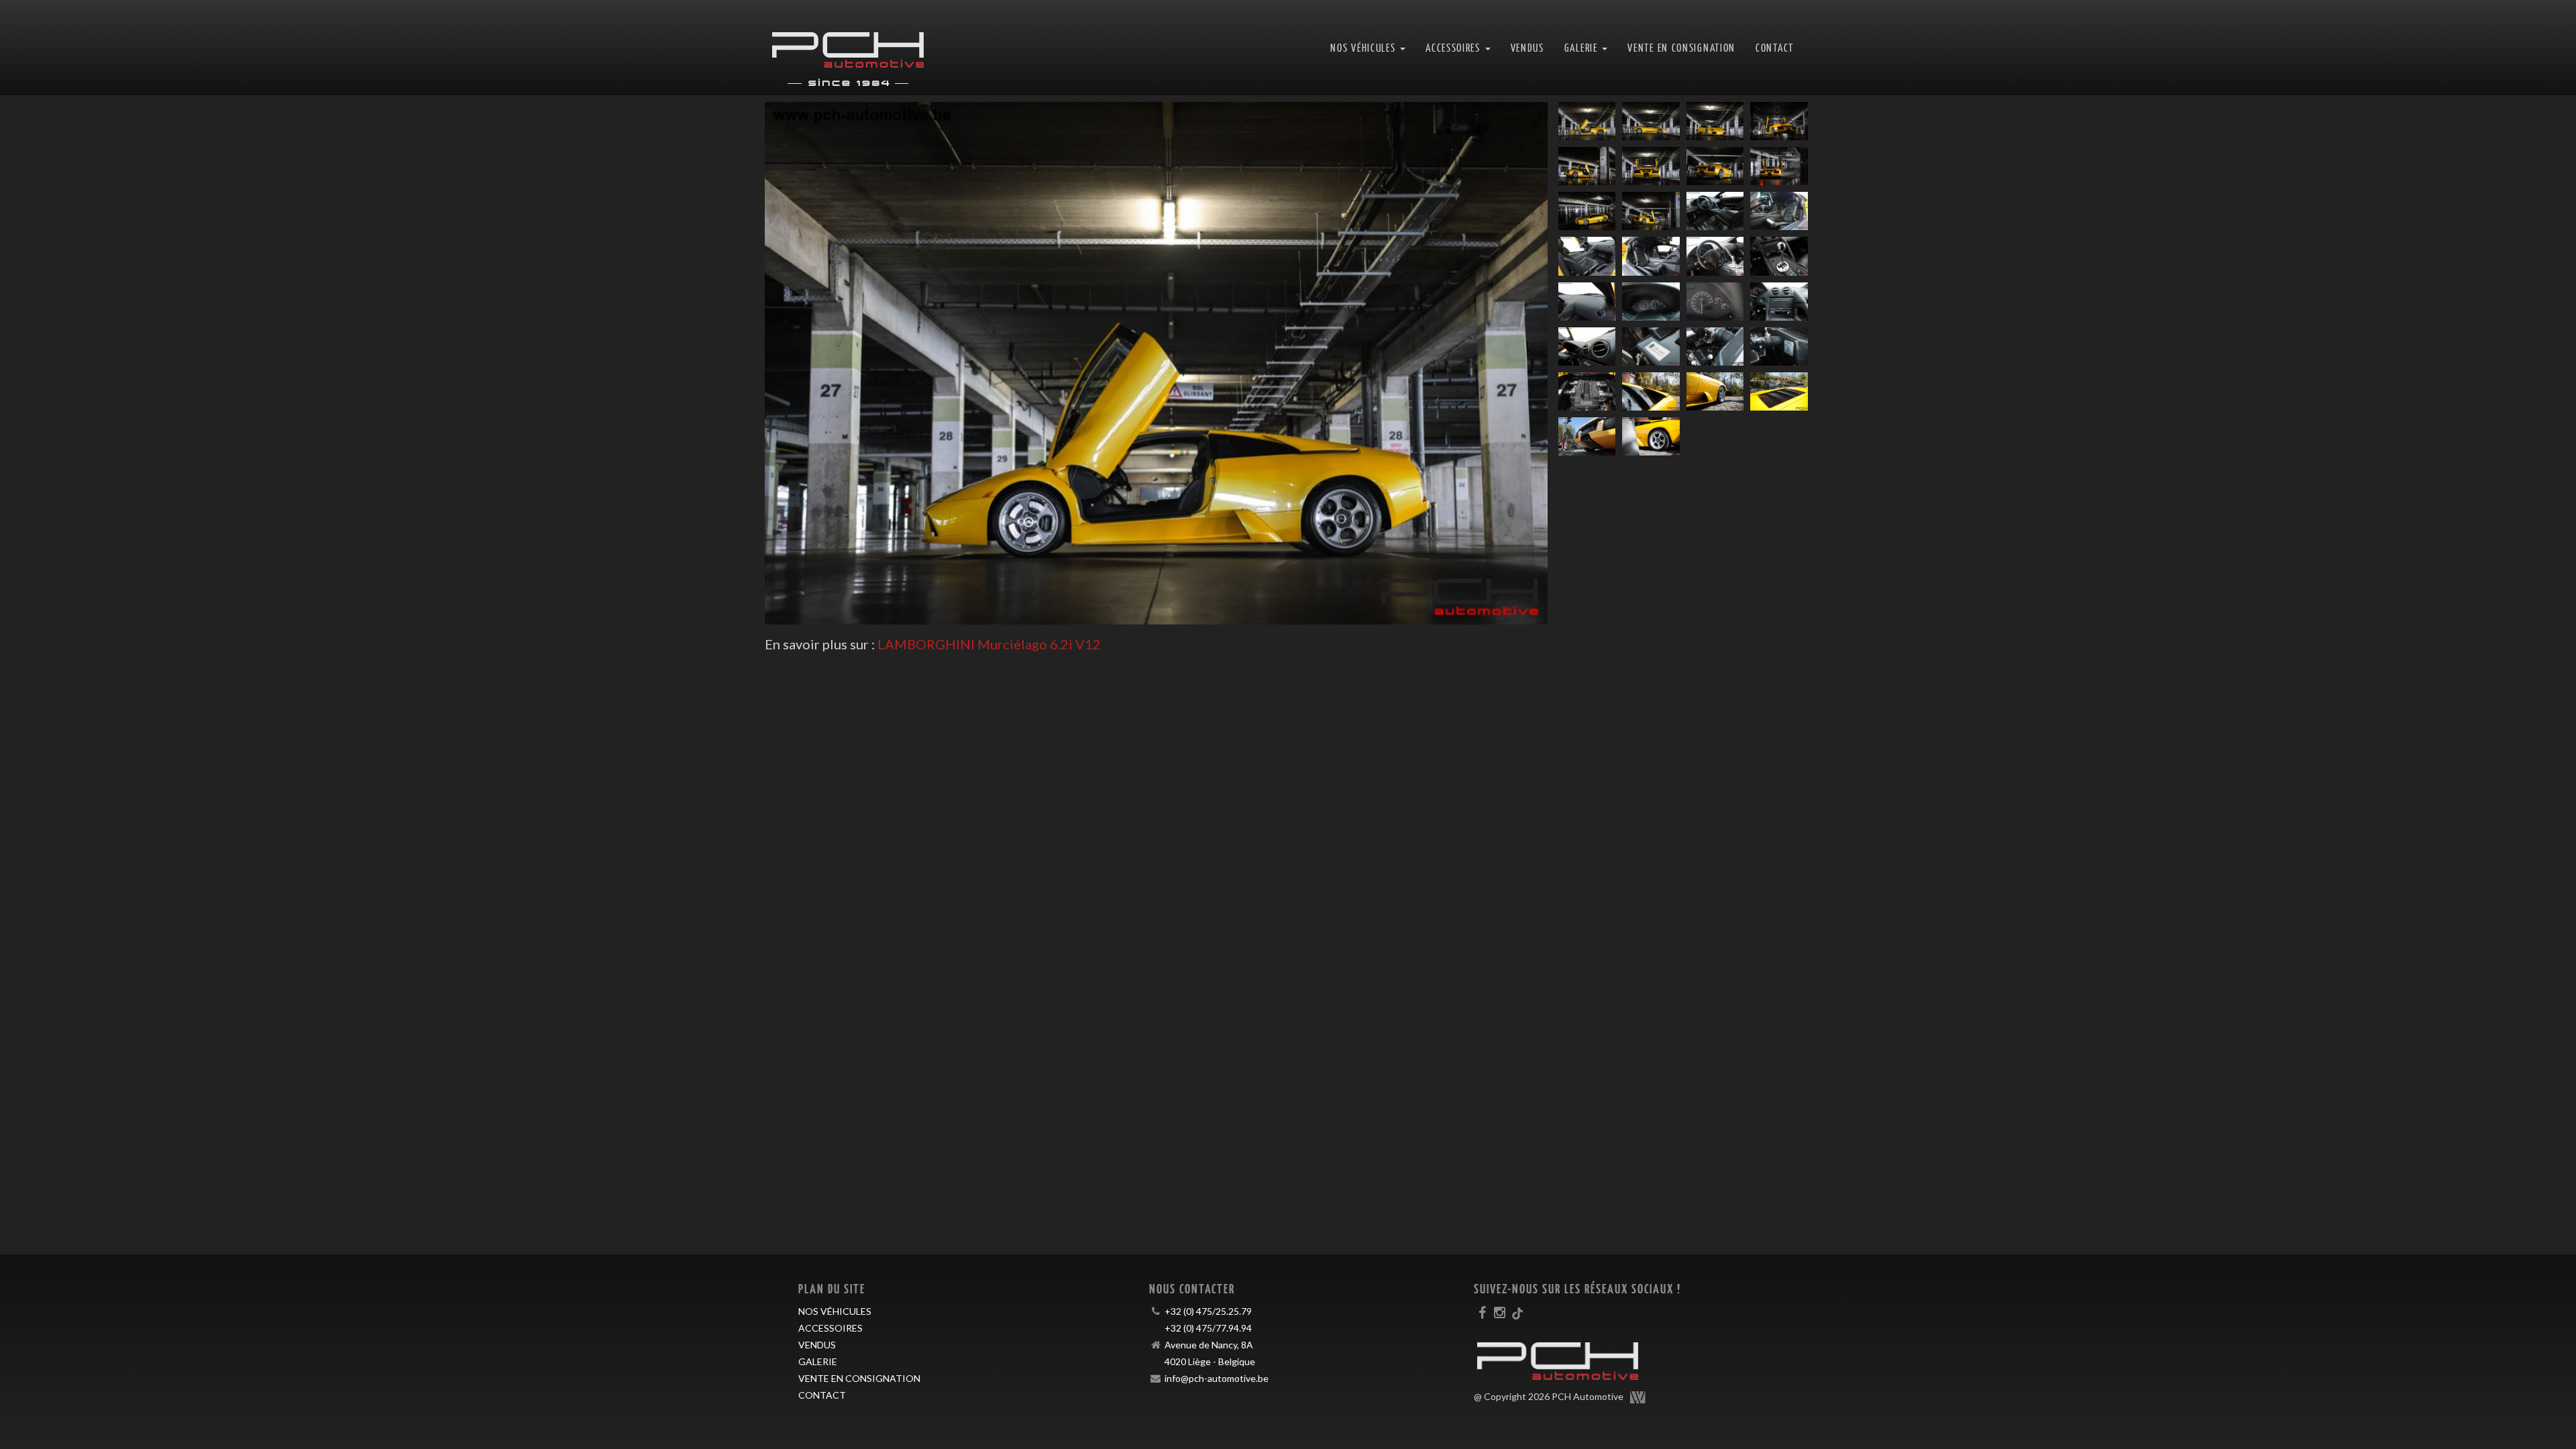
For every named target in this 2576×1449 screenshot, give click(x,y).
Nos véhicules (835, 1311)
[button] (823, 363)
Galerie (818, 1361)
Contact (1775, 47)
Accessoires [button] (1454, 47)
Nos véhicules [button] (1364, 47)
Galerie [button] (1583, 47)
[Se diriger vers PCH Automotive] (848, 48)
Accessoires (830, 1328)
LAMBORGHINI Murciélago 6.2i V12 (989, 644)
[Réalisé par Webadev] (1638, 1397)
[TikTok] (1517, 1312)
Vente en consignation (1681, 47)
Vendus (1527, 47)
